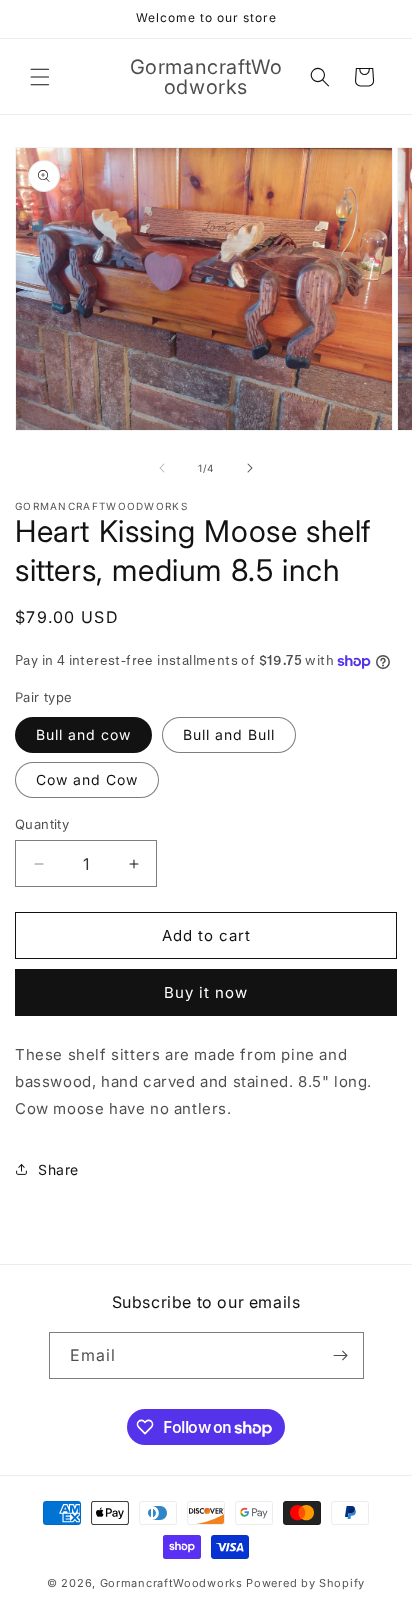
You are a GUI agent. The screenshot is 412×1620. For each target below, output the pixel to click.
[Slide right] (250, 468)
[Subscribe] (341, 1355)
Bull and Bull (229, 734)
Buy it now (206, 992)
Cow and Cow (87, 779)
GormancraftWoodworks (171, 1583)
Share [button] (58, 1169)
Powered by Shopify (305, 1583)
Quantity (42, 824)
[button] (40, 77)
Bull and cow (83, 734)
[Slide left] (162, 468)
